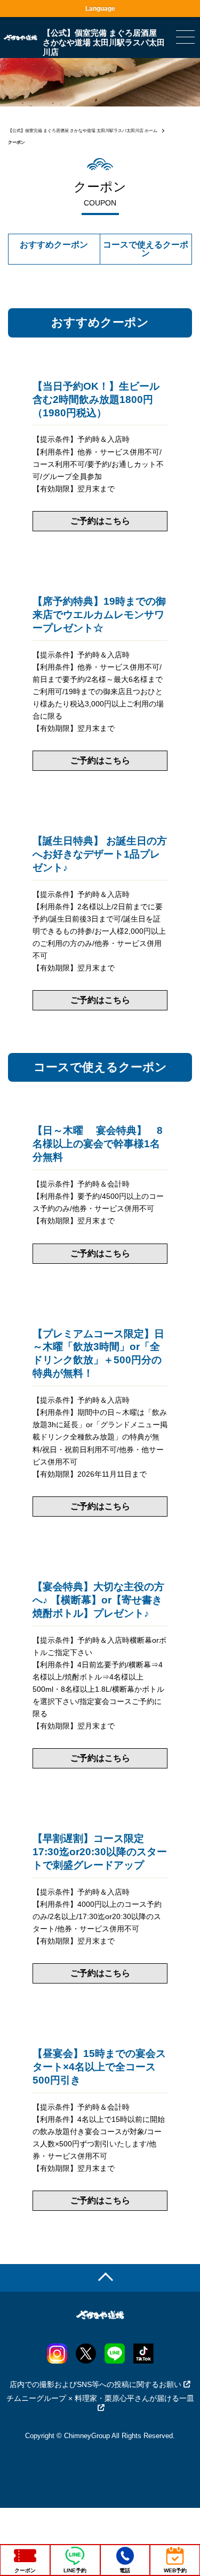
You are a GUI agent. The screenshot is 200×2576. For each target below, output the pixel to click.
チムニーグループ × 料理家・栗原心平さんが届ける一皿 (100, 2398)
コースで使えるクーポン (146, 249)
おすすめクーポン (54, 245)
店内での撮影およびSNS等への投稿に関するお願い (95, 2384)
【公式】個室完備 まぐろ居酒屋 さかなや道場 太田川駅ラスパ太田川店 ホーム (83, 131)
